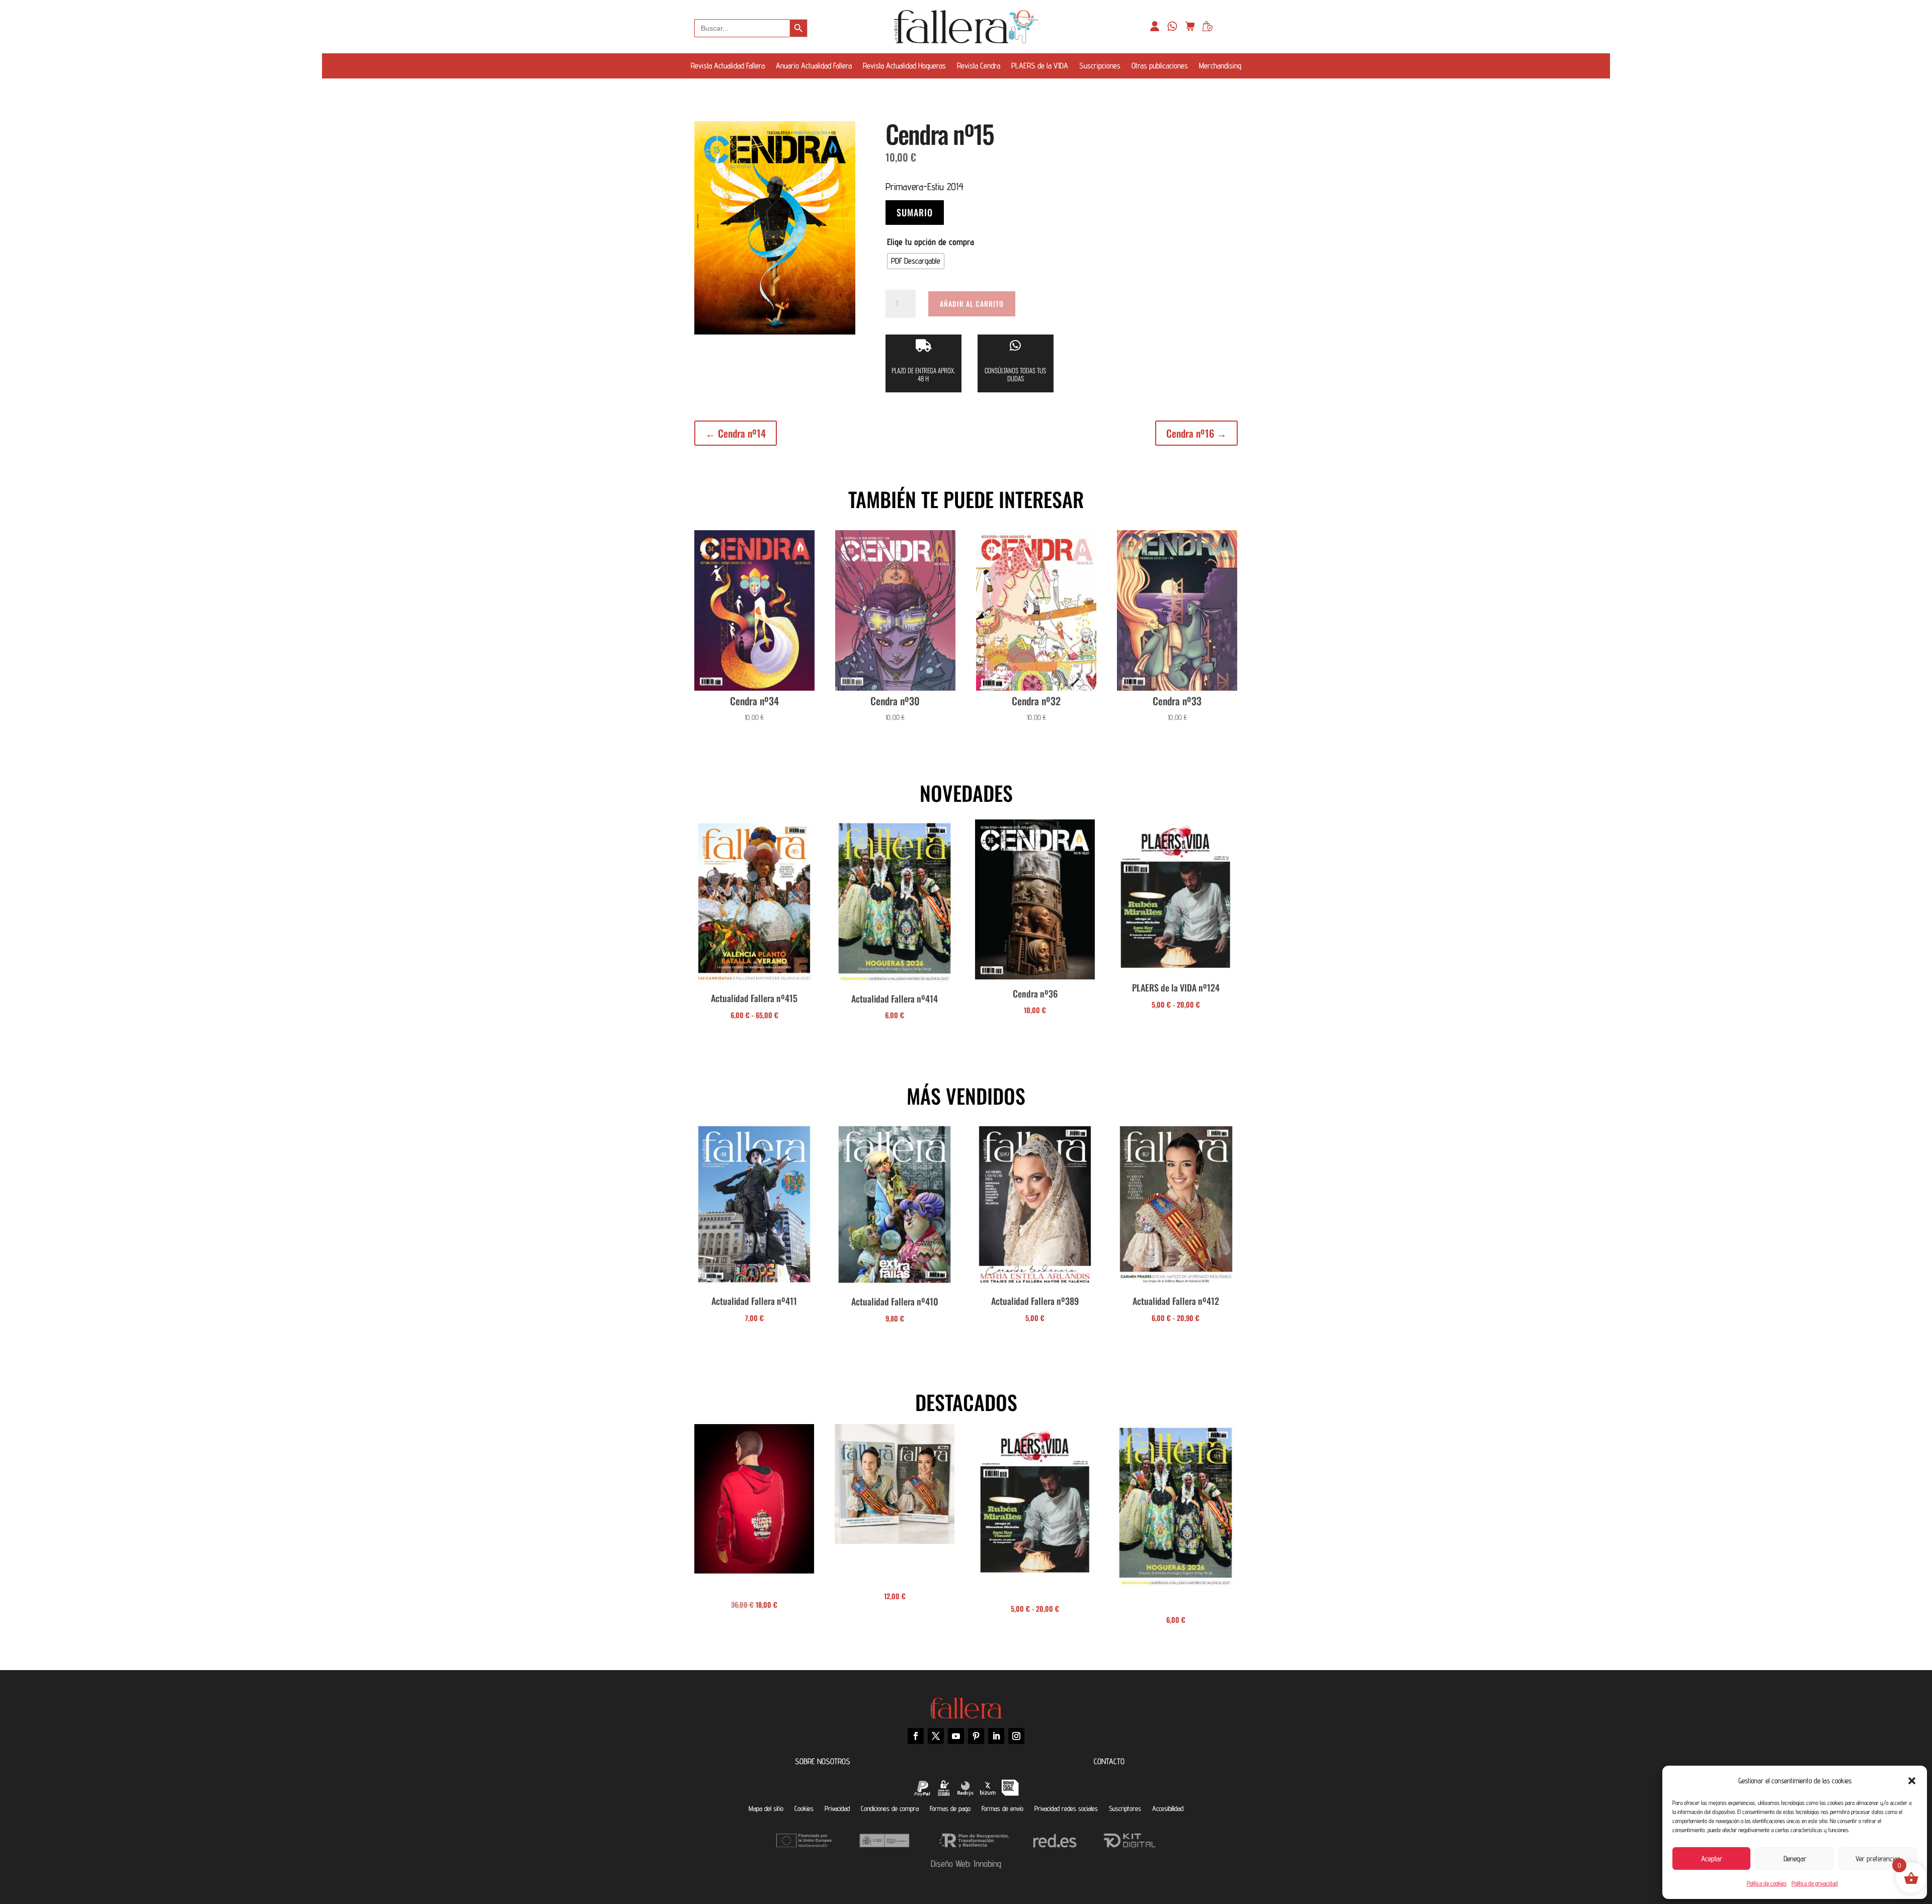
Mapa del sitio (766, 1808)
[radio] (916, 261)
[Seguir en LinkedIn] (996, 1736)
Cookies (804, 1808)
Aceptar (1712, 1858)
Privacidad (837, 1808)
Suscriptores (1125, 1808)
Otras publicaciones (1160, 66)
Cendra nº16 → (1196, 433)
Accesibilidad (1168, 1808)
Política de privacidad (1815, 1883)
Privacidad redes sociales (1066, 1808)
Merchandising (1220, 66)
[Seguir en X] (936, 1736)
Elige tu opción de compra (931, 242)
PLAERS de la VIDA (1040, 66)
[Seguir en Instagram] (1016, 1736)
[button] (1912, 1781)
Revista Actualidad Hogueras (904, 66)
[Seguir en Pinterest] (976, 1736)
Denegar (1795, 1858)
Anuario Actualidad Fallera (814, 66)
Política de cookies (1767, 1883)
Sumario (915, 212)
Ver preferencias (1878, 1858)
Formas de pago (950, 1808)
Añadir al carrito (972, 304)
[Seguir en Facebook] (916, 1736)
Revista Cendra (979, 66)
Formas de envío (1002, 1808)
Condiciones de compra (890, 1808)
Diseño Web (950, 1864)
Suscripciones (1100, 66)
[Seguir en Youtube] (956, 1736)
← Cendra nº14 (736, 433)
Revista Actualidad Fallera (728, 66)
